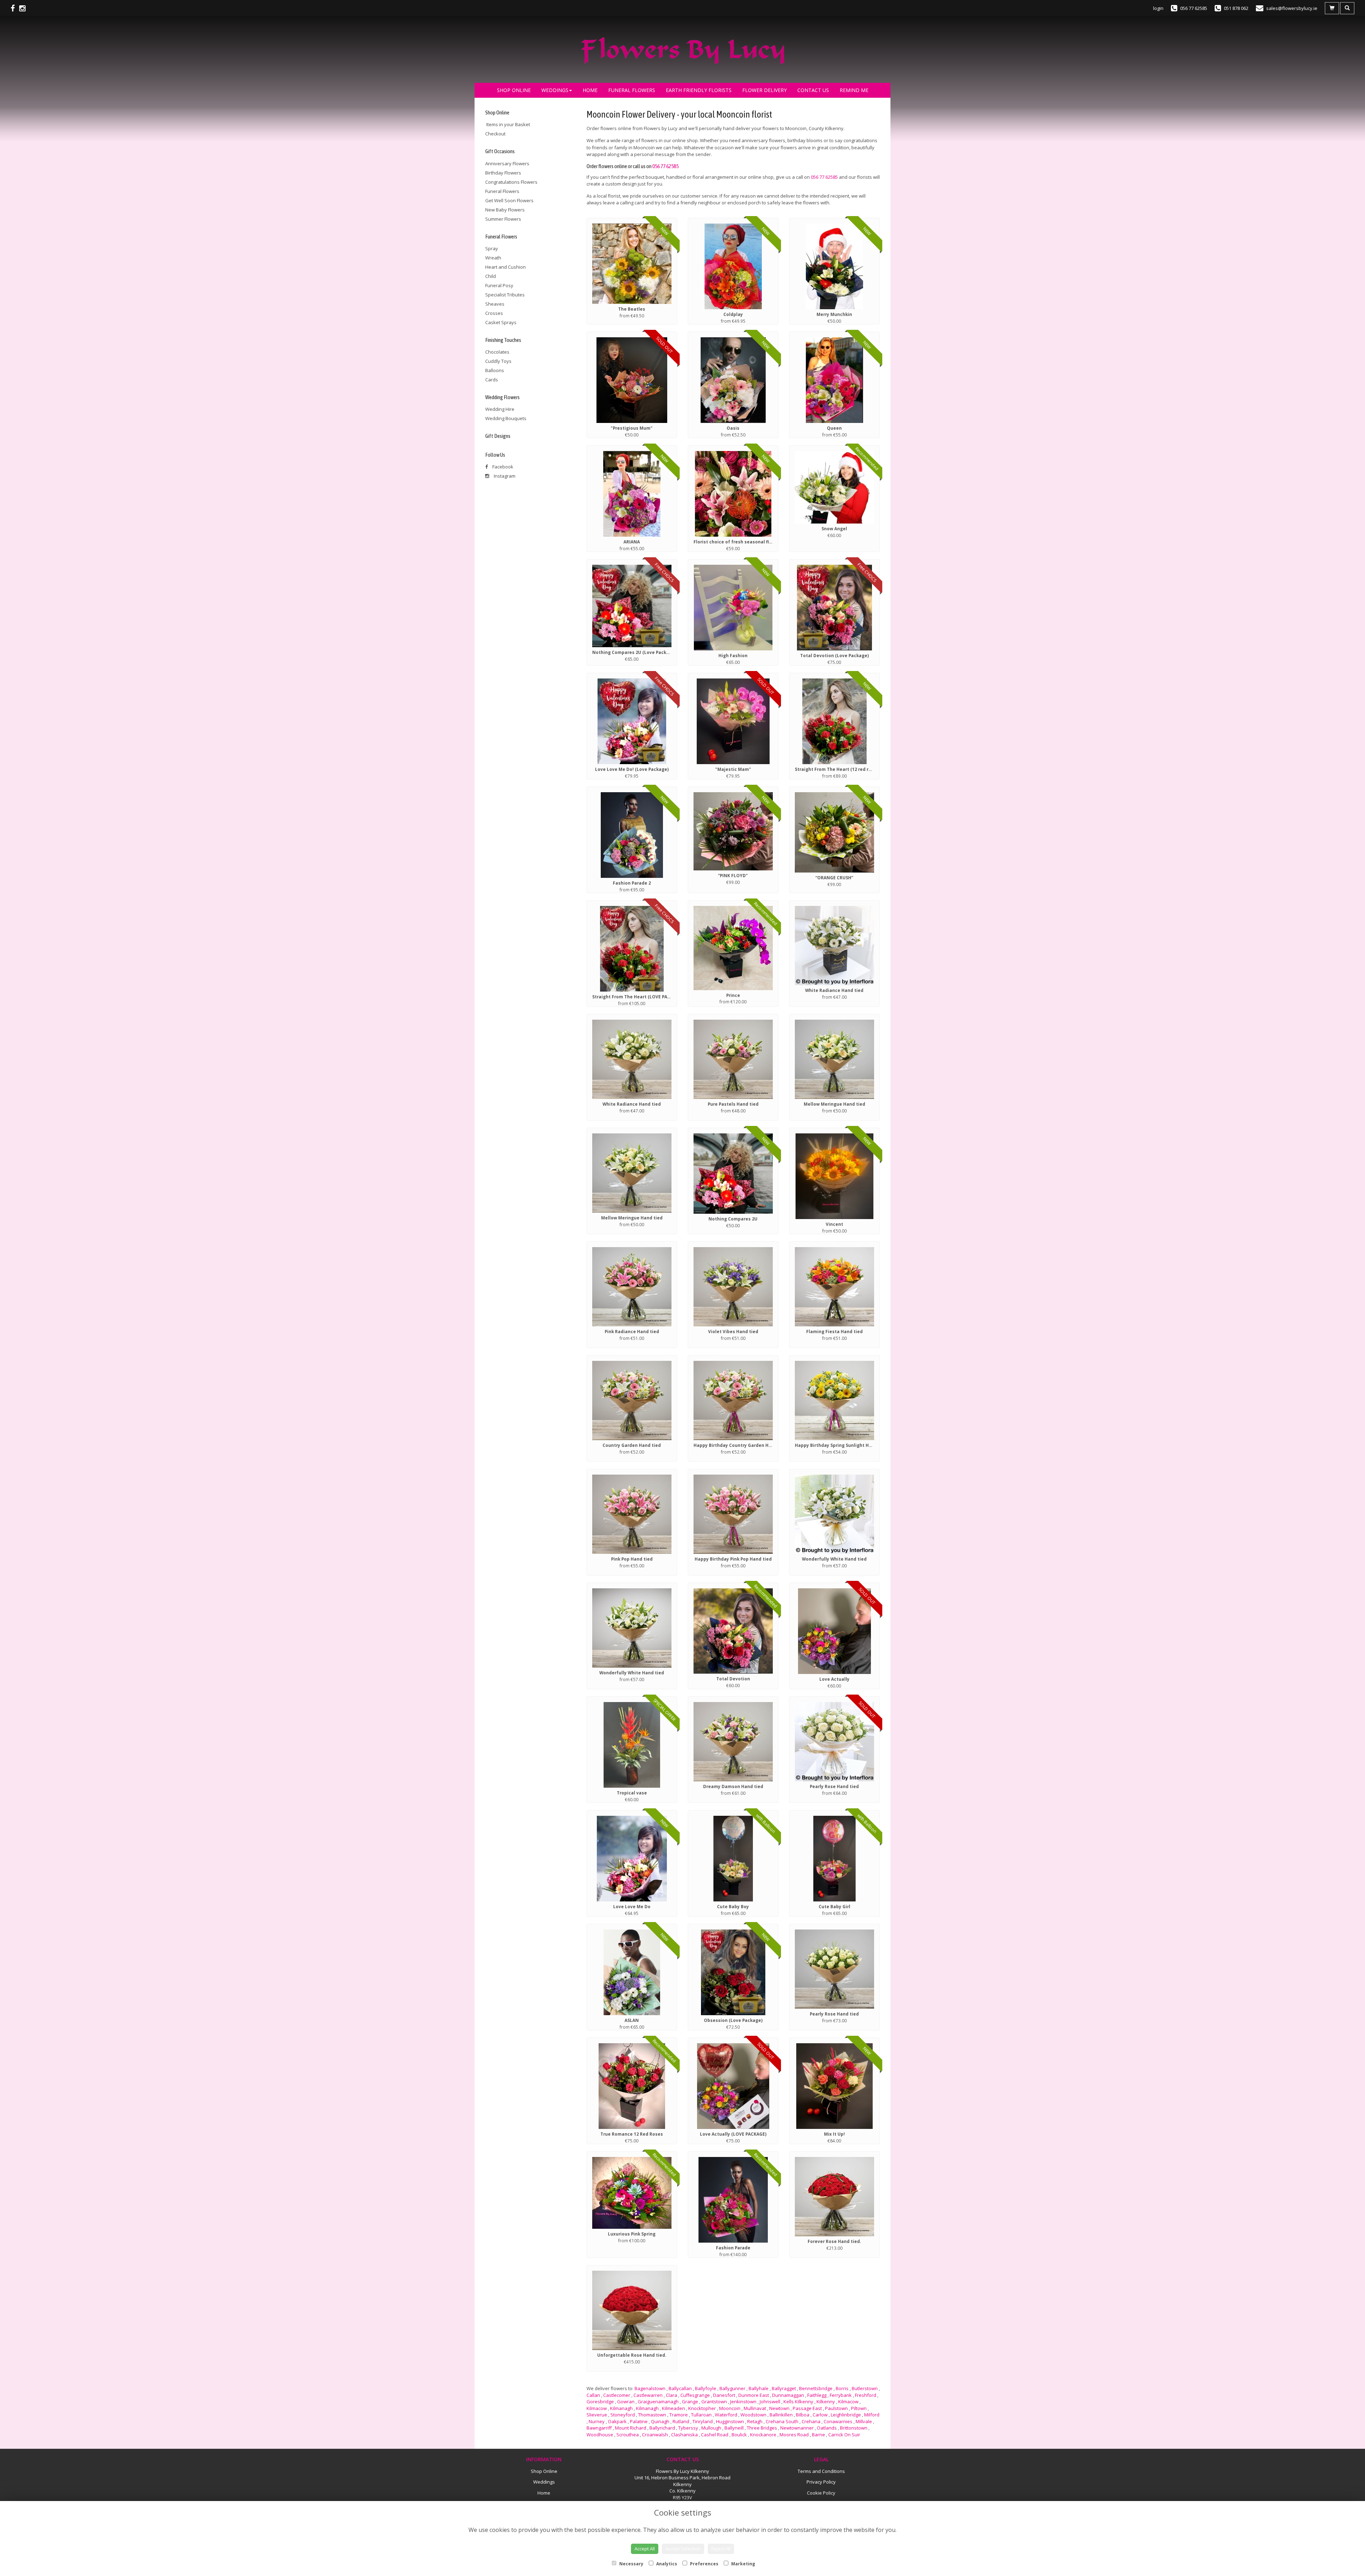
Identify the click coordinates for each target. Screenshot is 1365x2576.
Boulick (739, 2435)
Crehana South (782, 2421)
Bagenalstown (650, 2388)
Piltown (859, 2408)
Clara (671, 2395)
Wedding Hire (500, 409)
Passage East (807, 2408)
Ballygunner (732, 2388)
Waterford (726, 2415)
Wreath (493, 258)
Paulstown (836, 2408)
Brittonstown (854, 2428)
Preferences (704, 2564)
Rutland (681, 2421)
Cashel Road (715, 2435)
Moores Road (794, 2435)
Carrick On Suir (844, 2435)
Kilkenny (826, 2401)
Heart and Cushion (505, 267)
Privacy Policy (821, 2482)
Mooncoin (730, 2408)
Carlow (820, 2415)
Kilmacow (848, 2401)
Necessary (631, 2564)
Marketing (743, 2564)
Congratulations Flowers (511, 182)
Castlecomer (617, 2395)
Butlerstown (865, 2388)
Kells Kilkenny (798, 2401)
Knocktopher (702, 2408)
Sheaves (495, 304)
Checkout (495, 134)
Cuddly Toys (498, 361)
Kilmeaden (673, 2408)
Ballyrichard (662, 2428)
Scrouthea (628, 2435)
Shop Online (514, 90)
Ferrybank (841, 2395)
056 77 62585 (665, 166)
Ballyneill (734, 2428)
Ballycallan (680, 2388)
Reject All (721, 2549)
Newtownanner (797, 2428)
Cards (492, 380)
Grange (690, 2401)
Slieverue (597, 2415)
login (1158, 8)
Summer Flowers (503, 219)
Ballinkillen (781, 2415)
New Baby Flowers (505, 210)
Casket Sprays (501, 322)
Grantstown (714, 2401)
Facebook (502, 467)
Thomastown (652, 2415)
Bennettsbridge (816, 2388)
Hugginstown (730, 2421)
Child (491, 276)
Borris (842, 2388)
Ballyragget (784, 2388)
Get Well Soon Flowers (509, 200)
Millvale (864, 2421)
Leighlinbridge (846, 2415)
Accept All (645, 2549)
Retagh (755, 2421)
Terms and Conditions (821, 2471)
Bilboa (803, 2415)
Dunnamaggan (788, 2395)
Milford (872, 2415)
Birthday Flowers (503, 173)
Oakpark (617, 2421)
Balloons (495, 370)
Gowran (626, 2401)
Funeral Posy (499, 285)
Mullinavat (755, 2408)
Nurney (597, 2421)
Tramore (679, 2415)
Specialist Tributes (505, 295)
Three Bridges (762, 2428)
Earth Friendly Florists (699, 90)
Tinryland (703, 2421)
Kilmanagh (621, 2408)
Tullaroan (701, 2415)
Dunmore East (754, 2395)
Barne (818, 2435)
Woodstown (753, 2415)
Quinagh (660, 2421)
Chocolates (497, 352)
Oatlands (827, 2428)
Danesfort (724, 2395)
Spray (492, 248)
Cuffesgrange (695, 2395)
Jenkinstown (743, 2401)
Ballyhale (759, 2388)
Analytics (666, 2564)
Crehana (811, 2421)
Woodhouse (600, 2435)
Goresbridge (600, 2401)
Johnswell (770, 2401)
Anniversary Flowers (507, 163)
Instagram (504, 476)
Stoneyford (623, 2415)
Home (590, 90)
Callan (593, 2395)
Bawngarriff (599, 2428)
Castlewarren (648, 2395)
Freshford (866, 2395)
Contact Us (813, 90)
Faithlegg (817, 2395)
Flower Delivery (764, 90)
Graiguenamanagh (658, 2401)
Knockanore (763, 2435)
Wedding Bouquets (506, 418)
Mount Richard (631, 2428)
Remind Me (854, 90)
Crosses (494, 313)
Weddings (555, 90)
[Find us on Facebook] (15, 8)
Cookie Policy (821, 2493)
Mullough (711, 2428)
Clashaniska (684, 2435)
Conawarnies (838, 2421)
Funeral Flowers (632, 90)
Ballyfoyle (706, 2388)
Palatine (639, 2421)
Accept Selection (683, 2549)
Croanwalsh (655, 2435)
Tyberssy (688, 2428)
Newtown (779, 2408)
